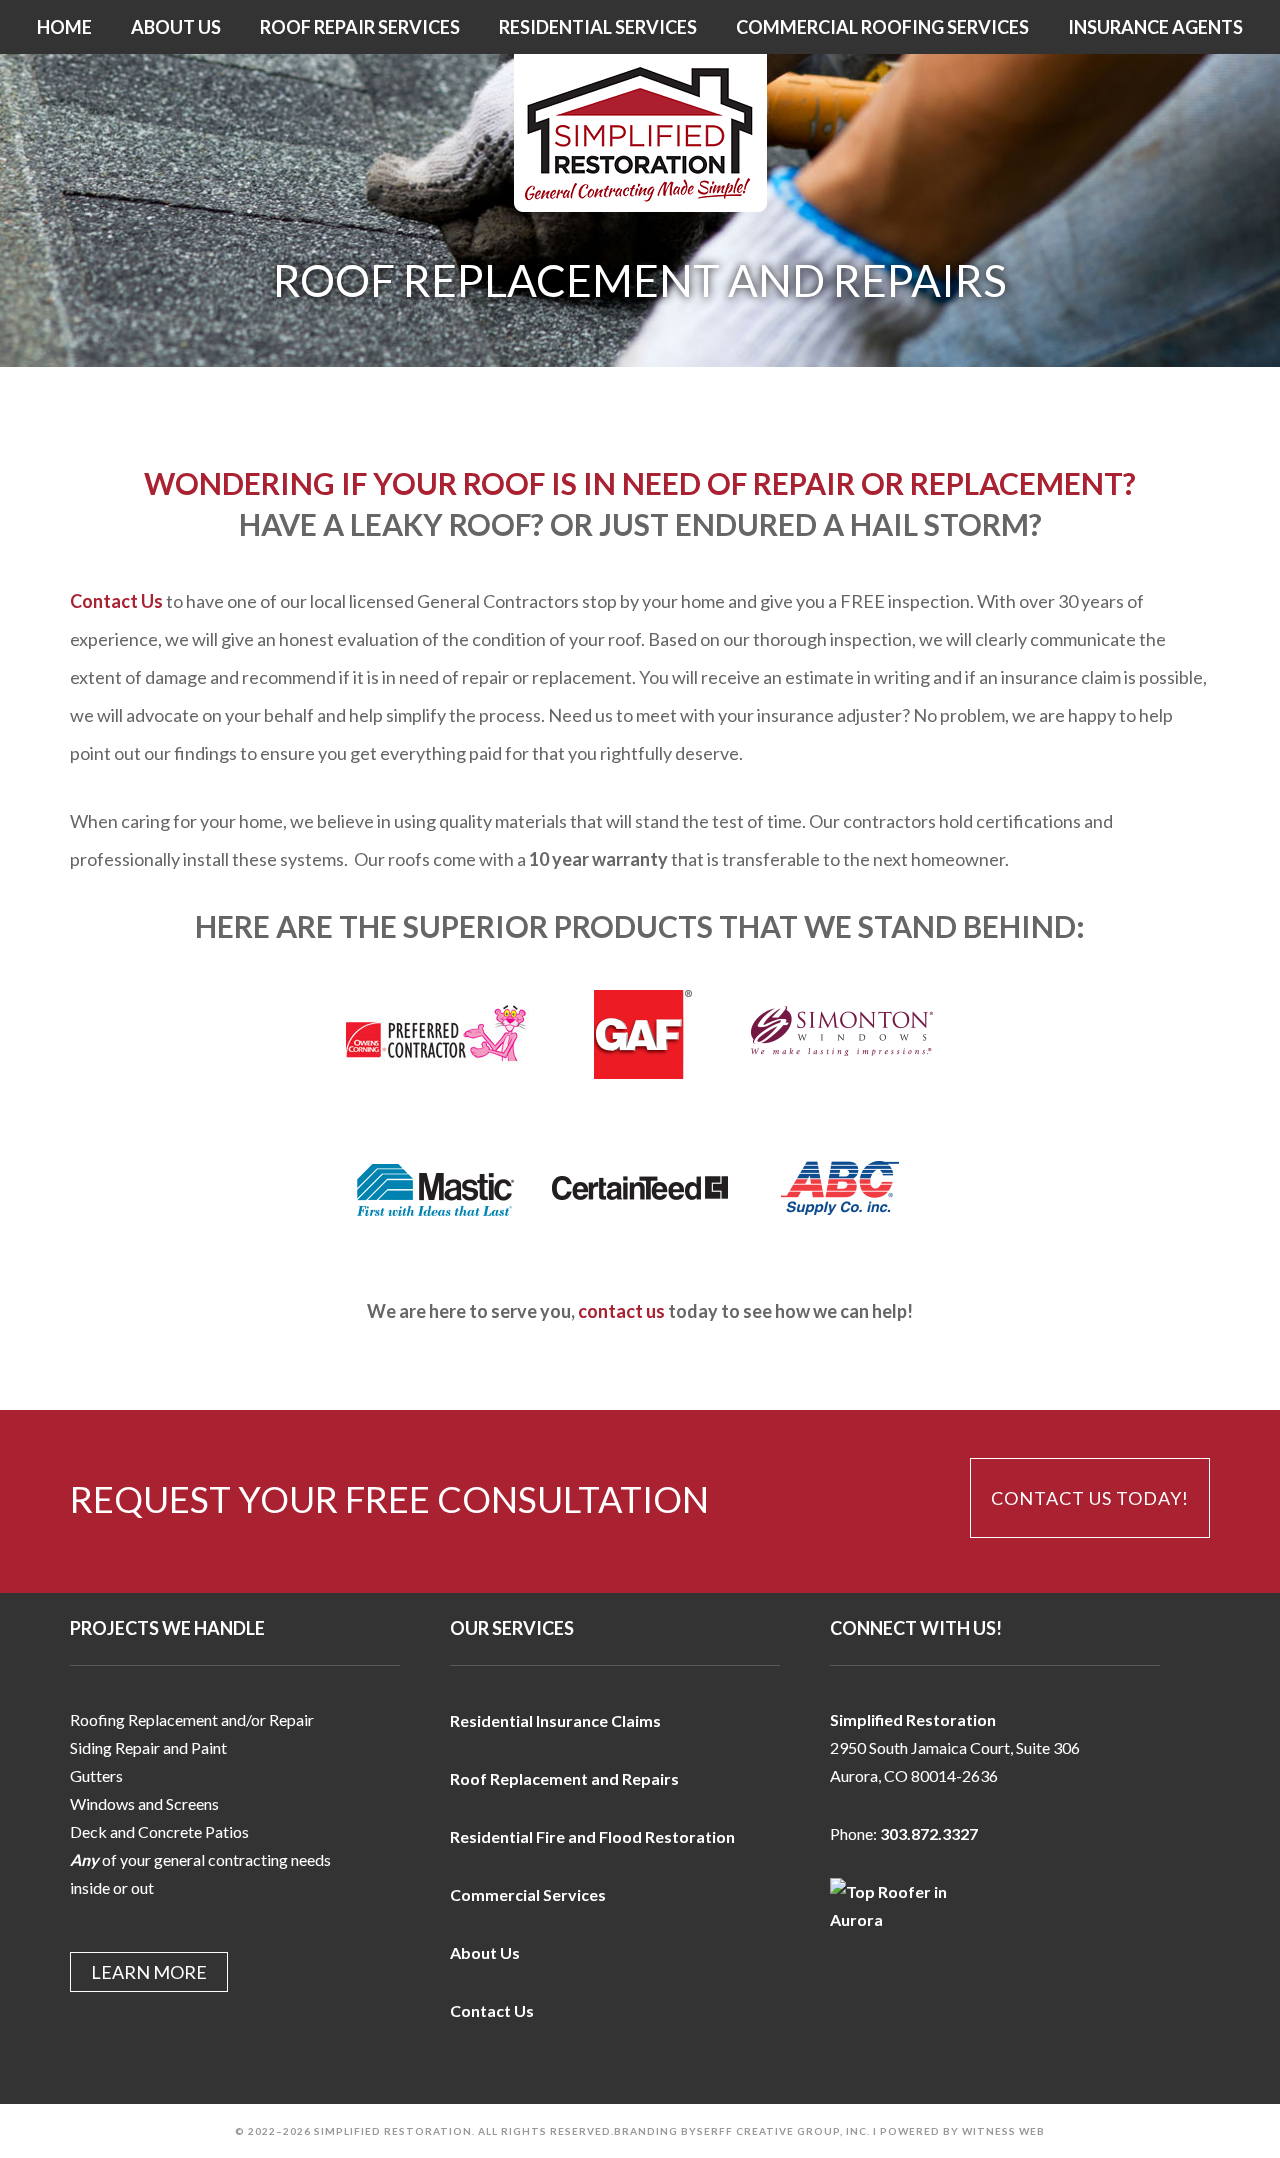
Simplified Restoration (640, 133)
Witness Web (1003, 2131)
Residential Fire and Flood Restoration (592, 1836)
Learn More (149, 1972)
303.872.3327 (929, 1833)
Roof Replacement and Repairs (564, 1778)
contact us (621, 1311)
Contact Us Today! (1090, 1498)
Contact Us (116, 601)
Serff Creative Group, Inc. (783, 2131)
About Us (485, 1952)
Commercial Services (528, 1894)
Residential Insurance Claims (555, 1720)
